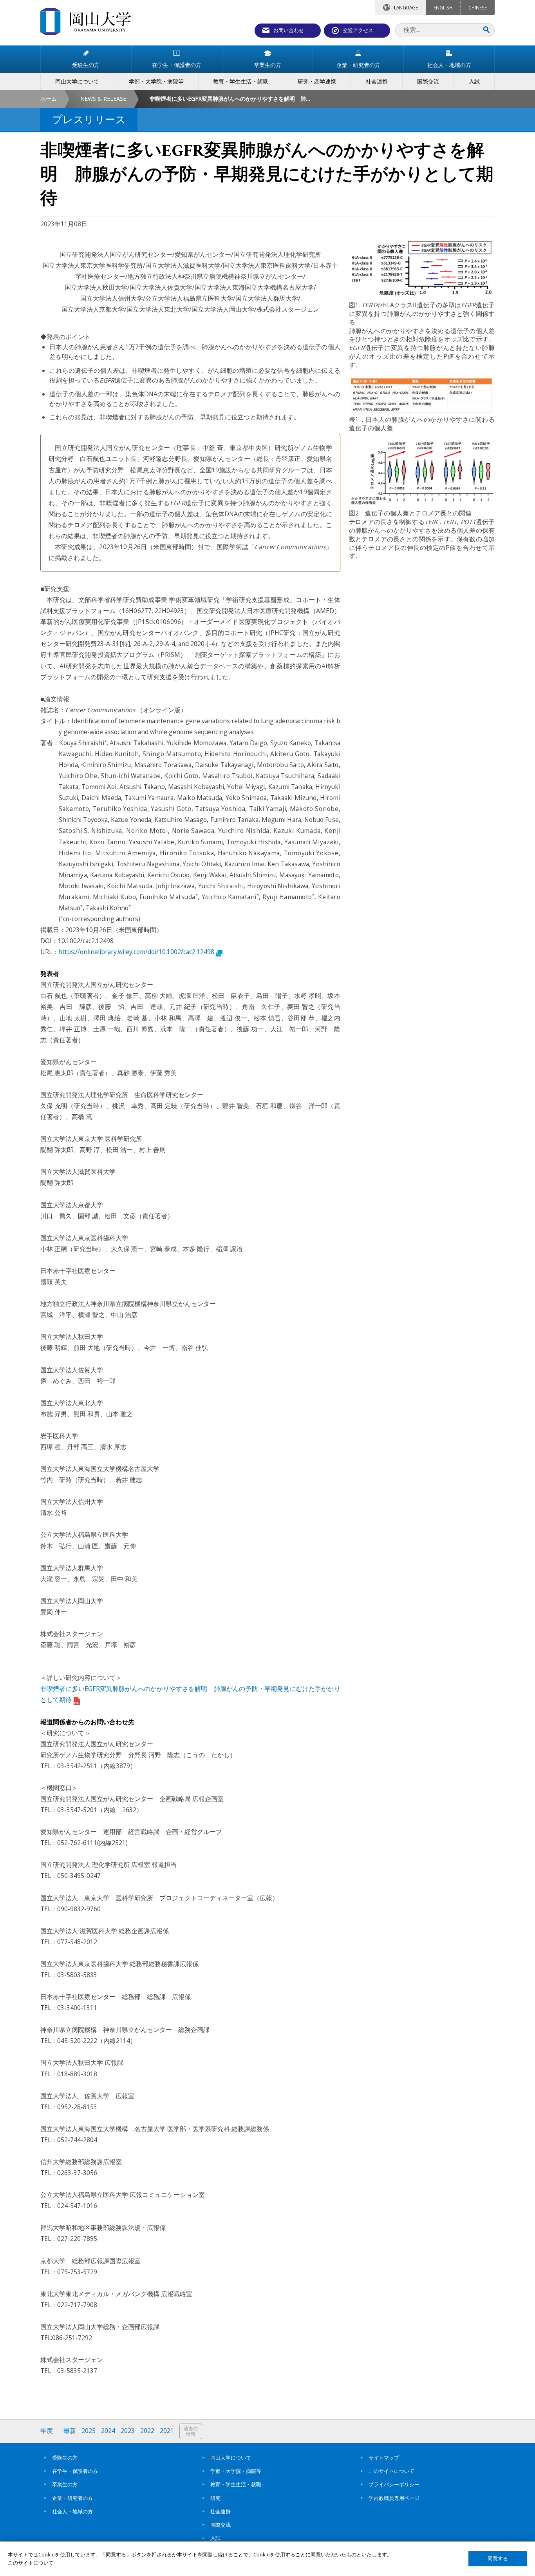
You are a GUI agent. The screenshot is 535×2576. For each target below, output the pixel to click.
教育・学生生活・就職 (236, 2484)
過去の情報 (191, 2431)
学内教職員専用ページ (394, 2498)
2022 (147, 2431)
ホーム (49, 99)
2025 (89, 2431)
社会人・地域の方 (72, 2511)
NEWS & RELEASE (103, 99)
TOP (522, 2566)
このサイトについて (391, 2471)
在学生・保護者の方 (75, 2471)
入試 (215, 2538)
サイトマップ (384, 2458)
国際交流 (221, 2525)
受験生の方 (65, 2458)
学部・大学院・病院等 (236, 2471)
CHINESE (478, 7)
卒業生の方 (65, 2484)
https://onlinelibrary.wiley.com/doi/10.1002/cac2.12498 (136, 952)
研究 (215, 2498)
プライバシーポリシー (394, 2484)
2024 (108, 2431)
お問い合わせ (289, 30)
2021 (167, 2431)
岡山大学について (231, 2458)
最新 (70, 2431)
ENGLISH (443, 7)
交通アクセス (358, 30)
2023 (128, 2431)
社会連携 (221, 2511)
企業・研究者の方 (72, 2498)
